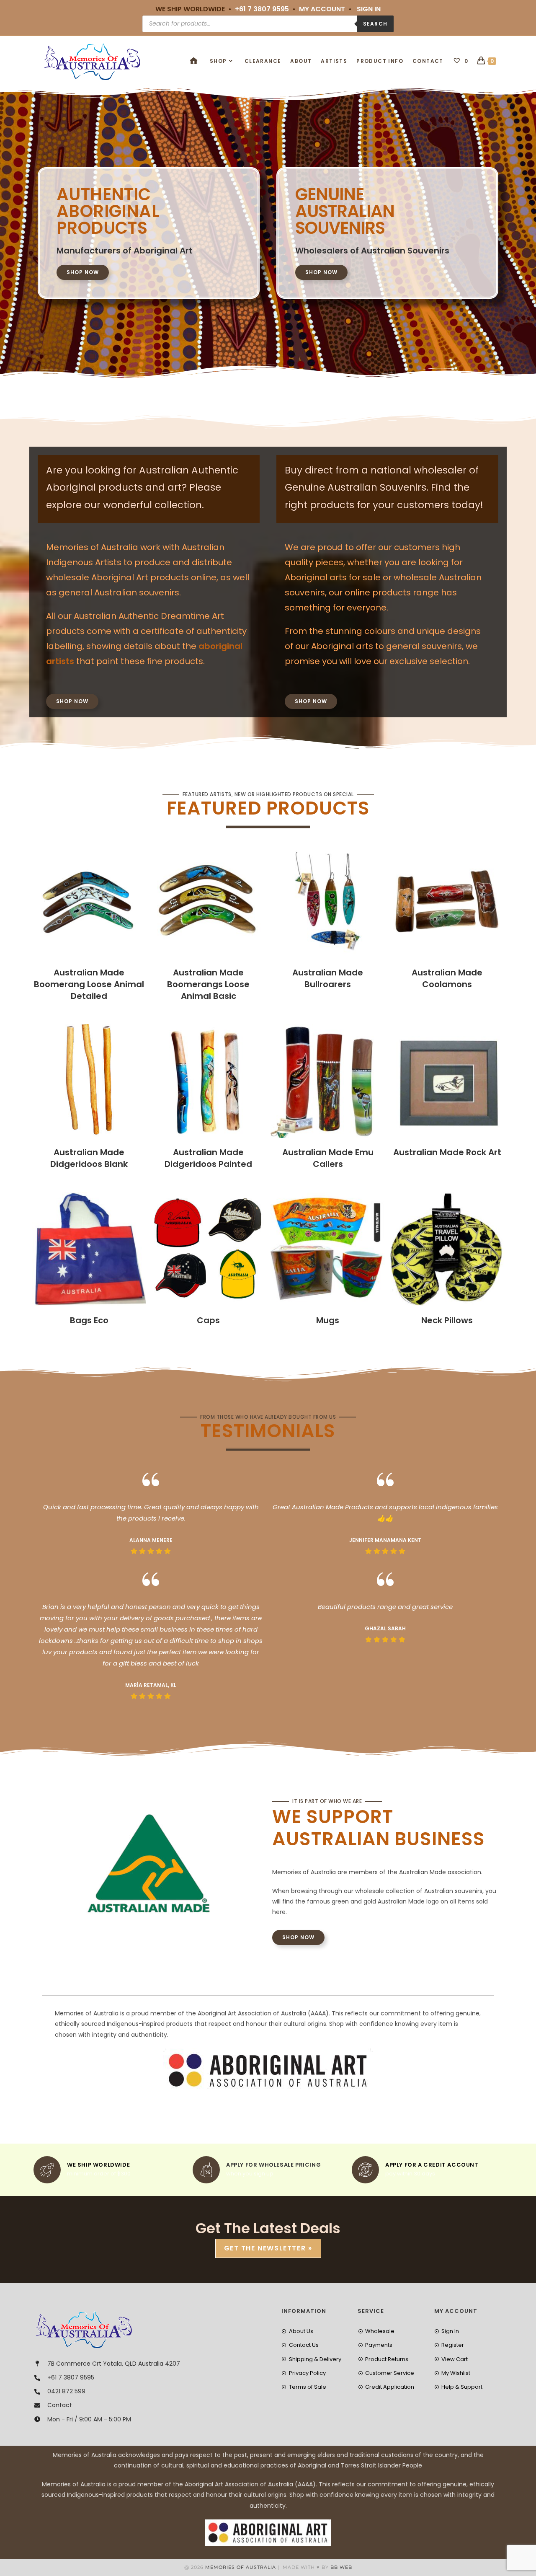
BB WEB (341, 2567)
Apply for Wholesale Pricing (273, 2165)
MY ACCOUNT (322, 9)
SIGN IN (369, 9)
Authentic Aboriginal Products (108, 211)
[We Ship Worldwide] (47, 2170)
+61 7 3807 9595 (262, 9)
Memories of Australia (241, 2567)
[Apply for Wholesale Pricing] (206, 2170)
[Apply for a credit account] (365, 2170)
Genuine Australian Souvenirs (345, 211)
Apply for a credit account (432, 2165)
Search (375, 24)
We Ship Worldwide (98, 2165)
